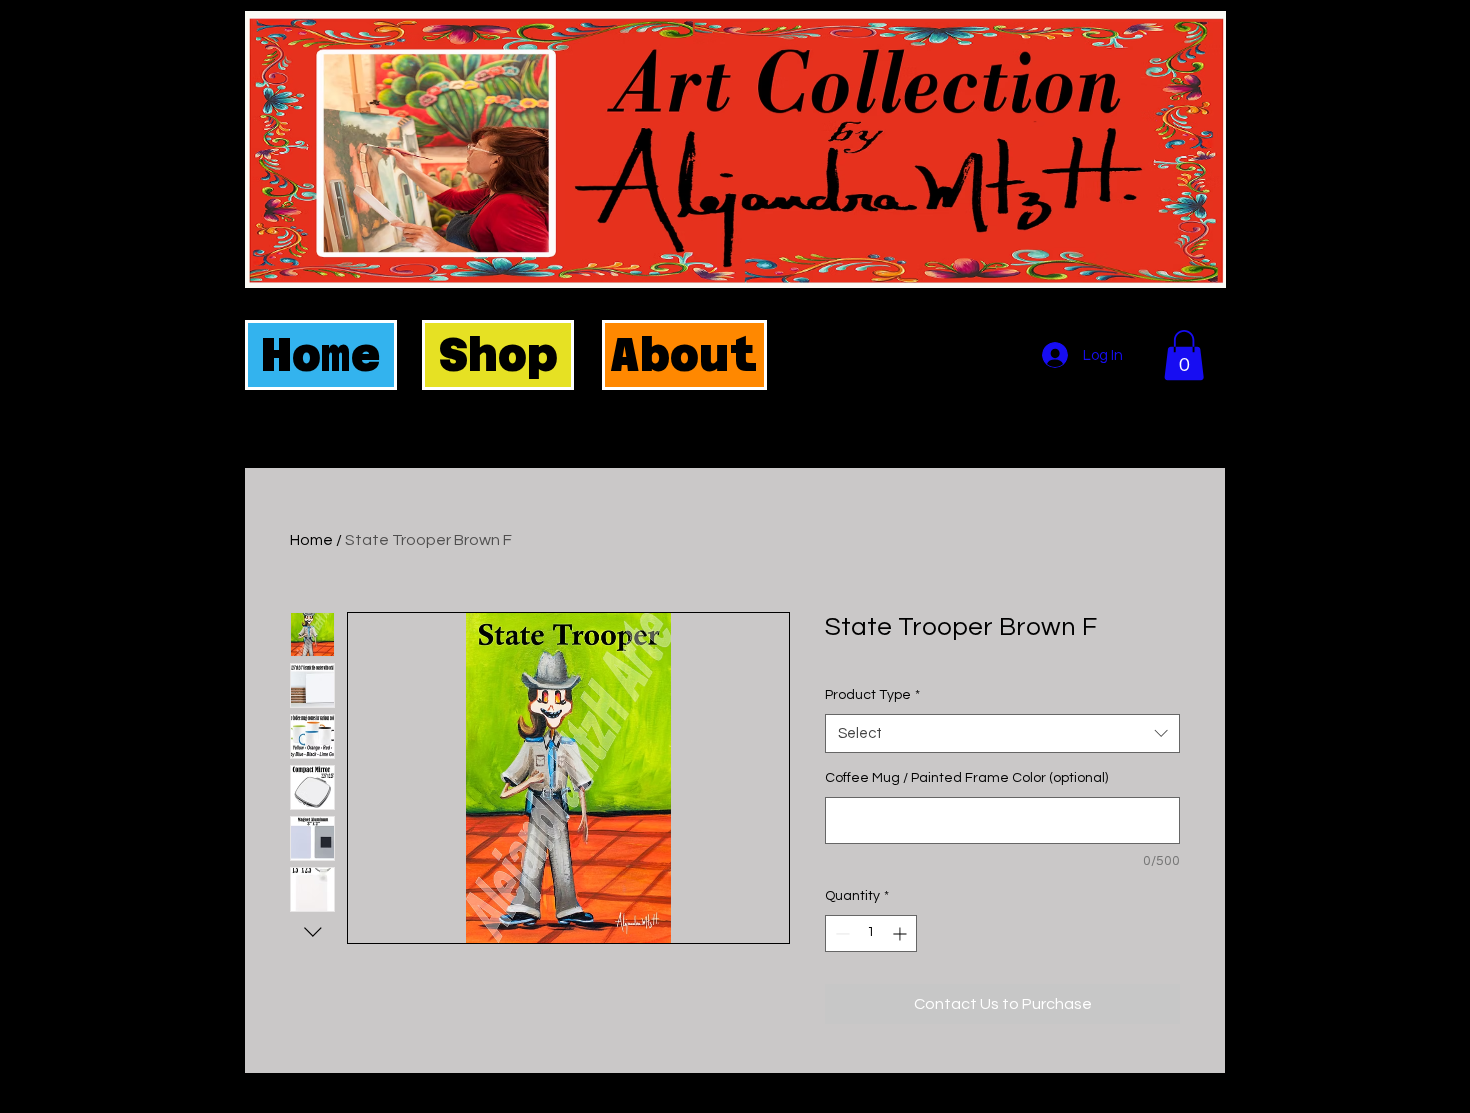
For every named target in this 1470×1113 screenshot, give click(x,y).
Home (311, 540)
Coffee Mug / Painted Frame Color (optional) (966, 778)
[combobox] (1002, 733)
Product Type (872, 695)
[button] (1184, 355)
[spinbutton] (871, 933)
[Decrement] (840, 933)
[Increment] (901, 933)
